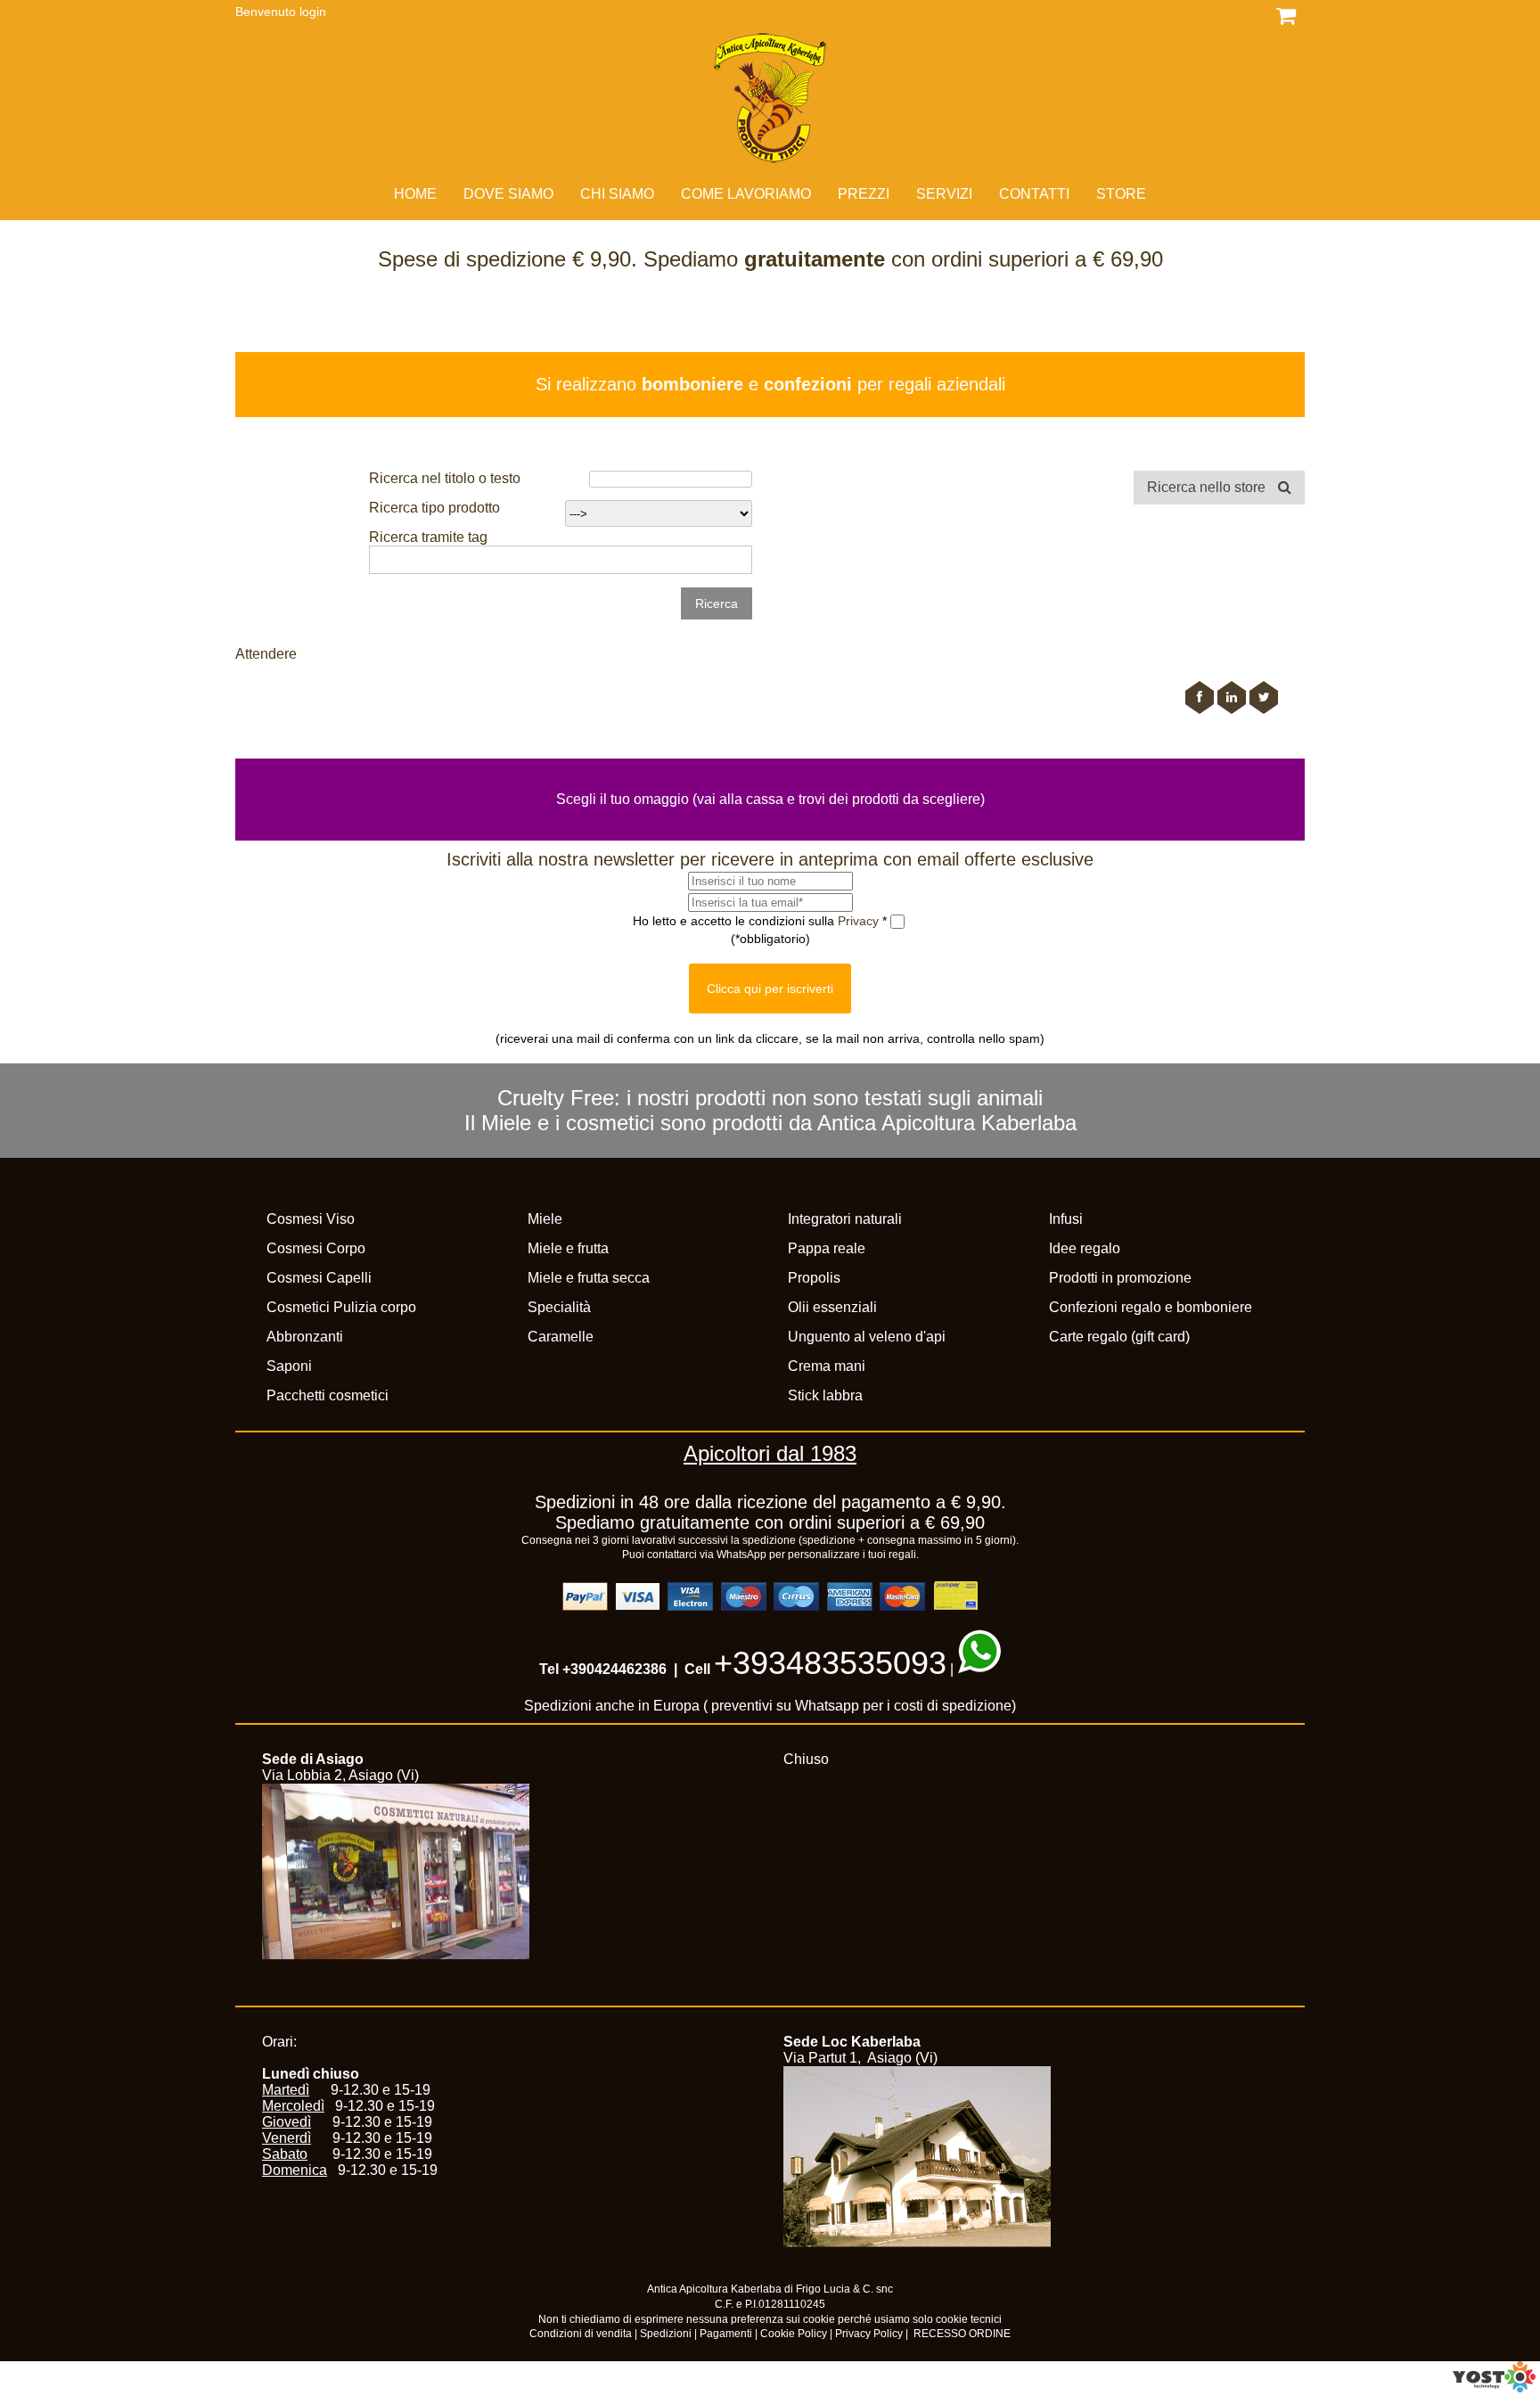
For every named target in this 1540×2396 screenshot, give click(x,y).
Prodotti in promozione (1120, 1278)
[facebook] (1200, 697)
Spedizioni (666, 2334)
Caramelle (561, 1337)
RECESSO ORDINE (962, 2334)
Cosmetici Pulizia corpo (341, 1307)
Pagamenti (726, 2334)
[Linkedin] (1232, 697)
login (313, 12)
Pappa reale (827, 1248)
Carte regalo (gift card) (1119, 1337)
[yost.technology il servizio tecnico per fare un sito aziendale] (1494, 2388)
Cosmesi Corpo (316, 1248)
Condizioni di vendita (581, 2334)
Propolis (814, 1278)
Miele (545, 1219)
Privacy (860, 920)
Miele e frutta (568, 1248)
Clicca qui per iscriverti (770, 989)
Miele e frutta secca (589, 1278)
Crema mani (827, 1366)
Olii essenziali (832, 1307)
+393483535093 (830, 1663)
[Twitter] (1264, 697)
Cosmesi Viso (311, 1219)
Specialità (559, 1307)
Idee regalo (1085, 1248)
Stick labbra (825, 1395)
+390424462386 (614, 1669)
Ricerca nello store (1208, 487)
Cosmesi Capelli (319, 1278)
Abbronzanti (305, 1337)
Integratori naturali (845, 1219)
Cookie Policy (794, 2334)
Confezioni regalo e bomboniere (1151, 1307)
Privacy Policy (869, 2334)
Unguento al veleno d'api (867, 1337)
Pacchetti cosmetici (328, 1395)
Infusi (1066, 1219)
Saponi (289, 1366)
